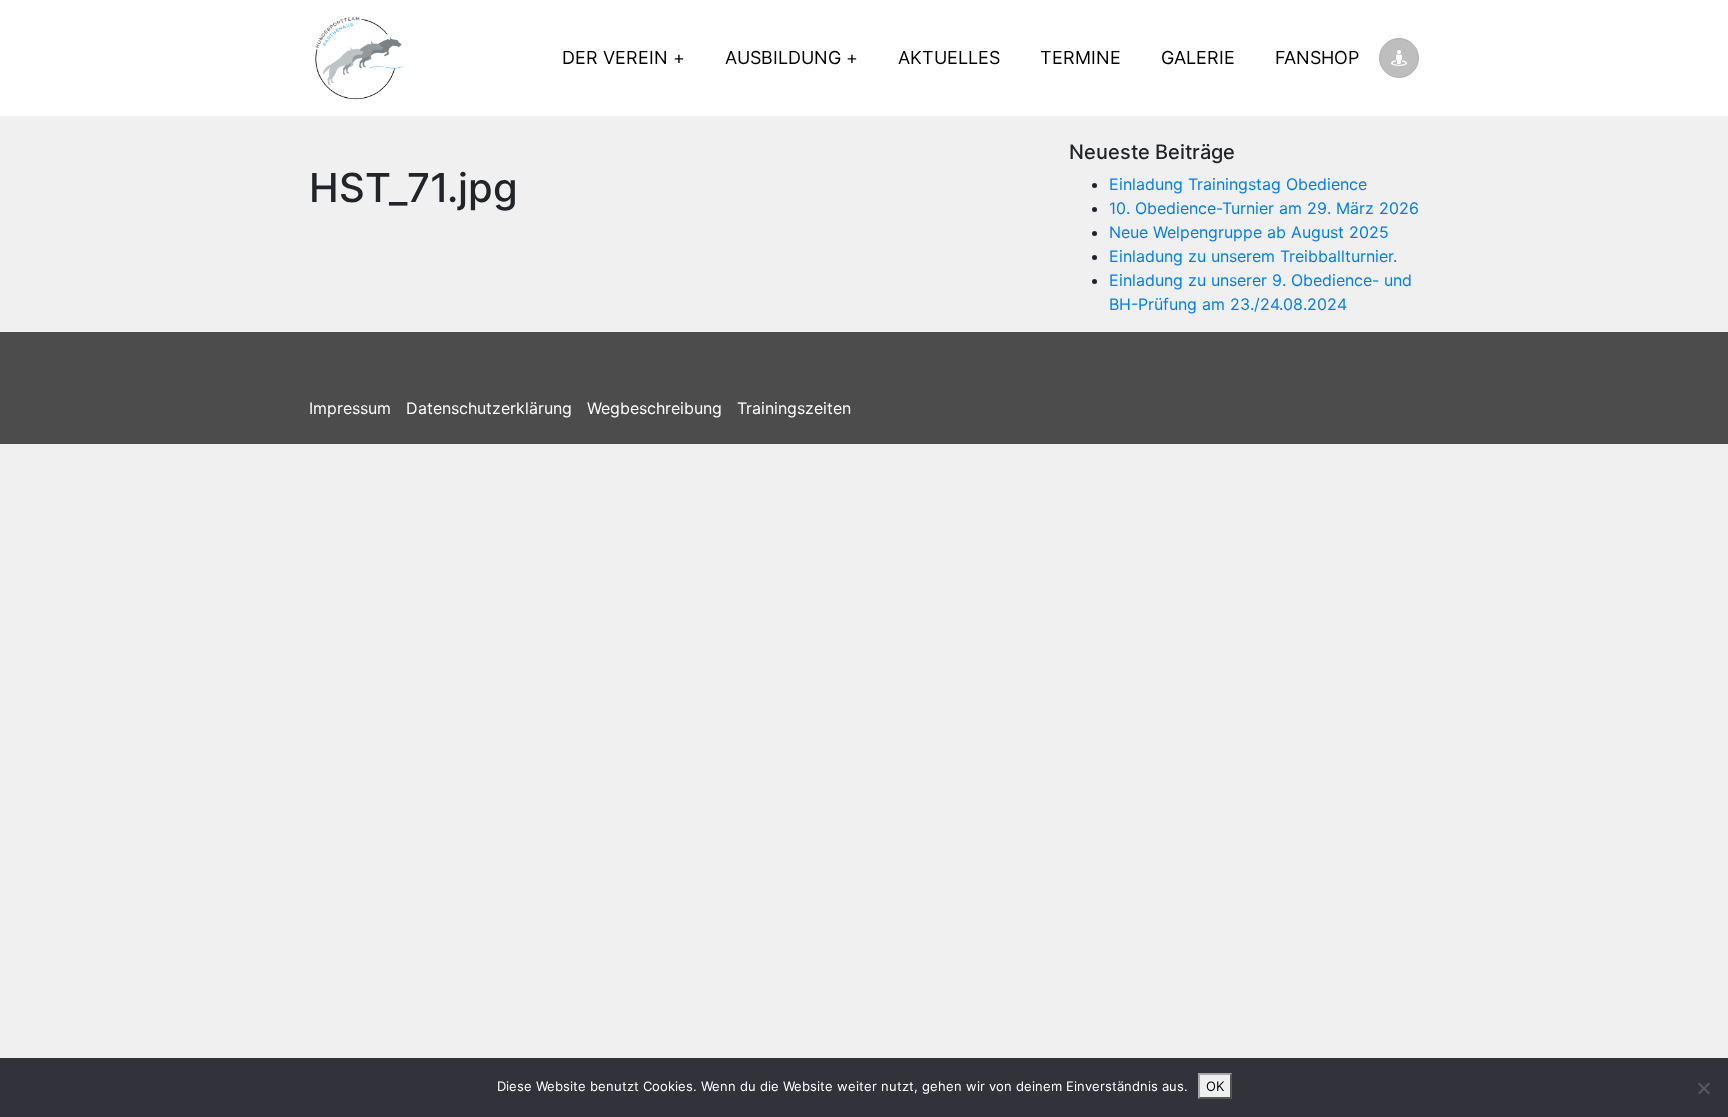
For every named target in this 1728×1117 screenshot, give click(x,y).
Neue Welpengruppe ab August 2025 (1249, 232)
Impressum (350, 408)
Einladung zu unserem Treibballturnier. (1253, 256)
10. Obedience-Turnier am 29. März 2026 (1264, 208)
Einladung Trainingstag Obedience (1238, 184)
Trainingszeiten (794, 408)
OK (1215, 1086)
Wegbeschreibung (654, 408)
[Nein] (1703, 1088)
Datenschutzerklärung (489, 408)
